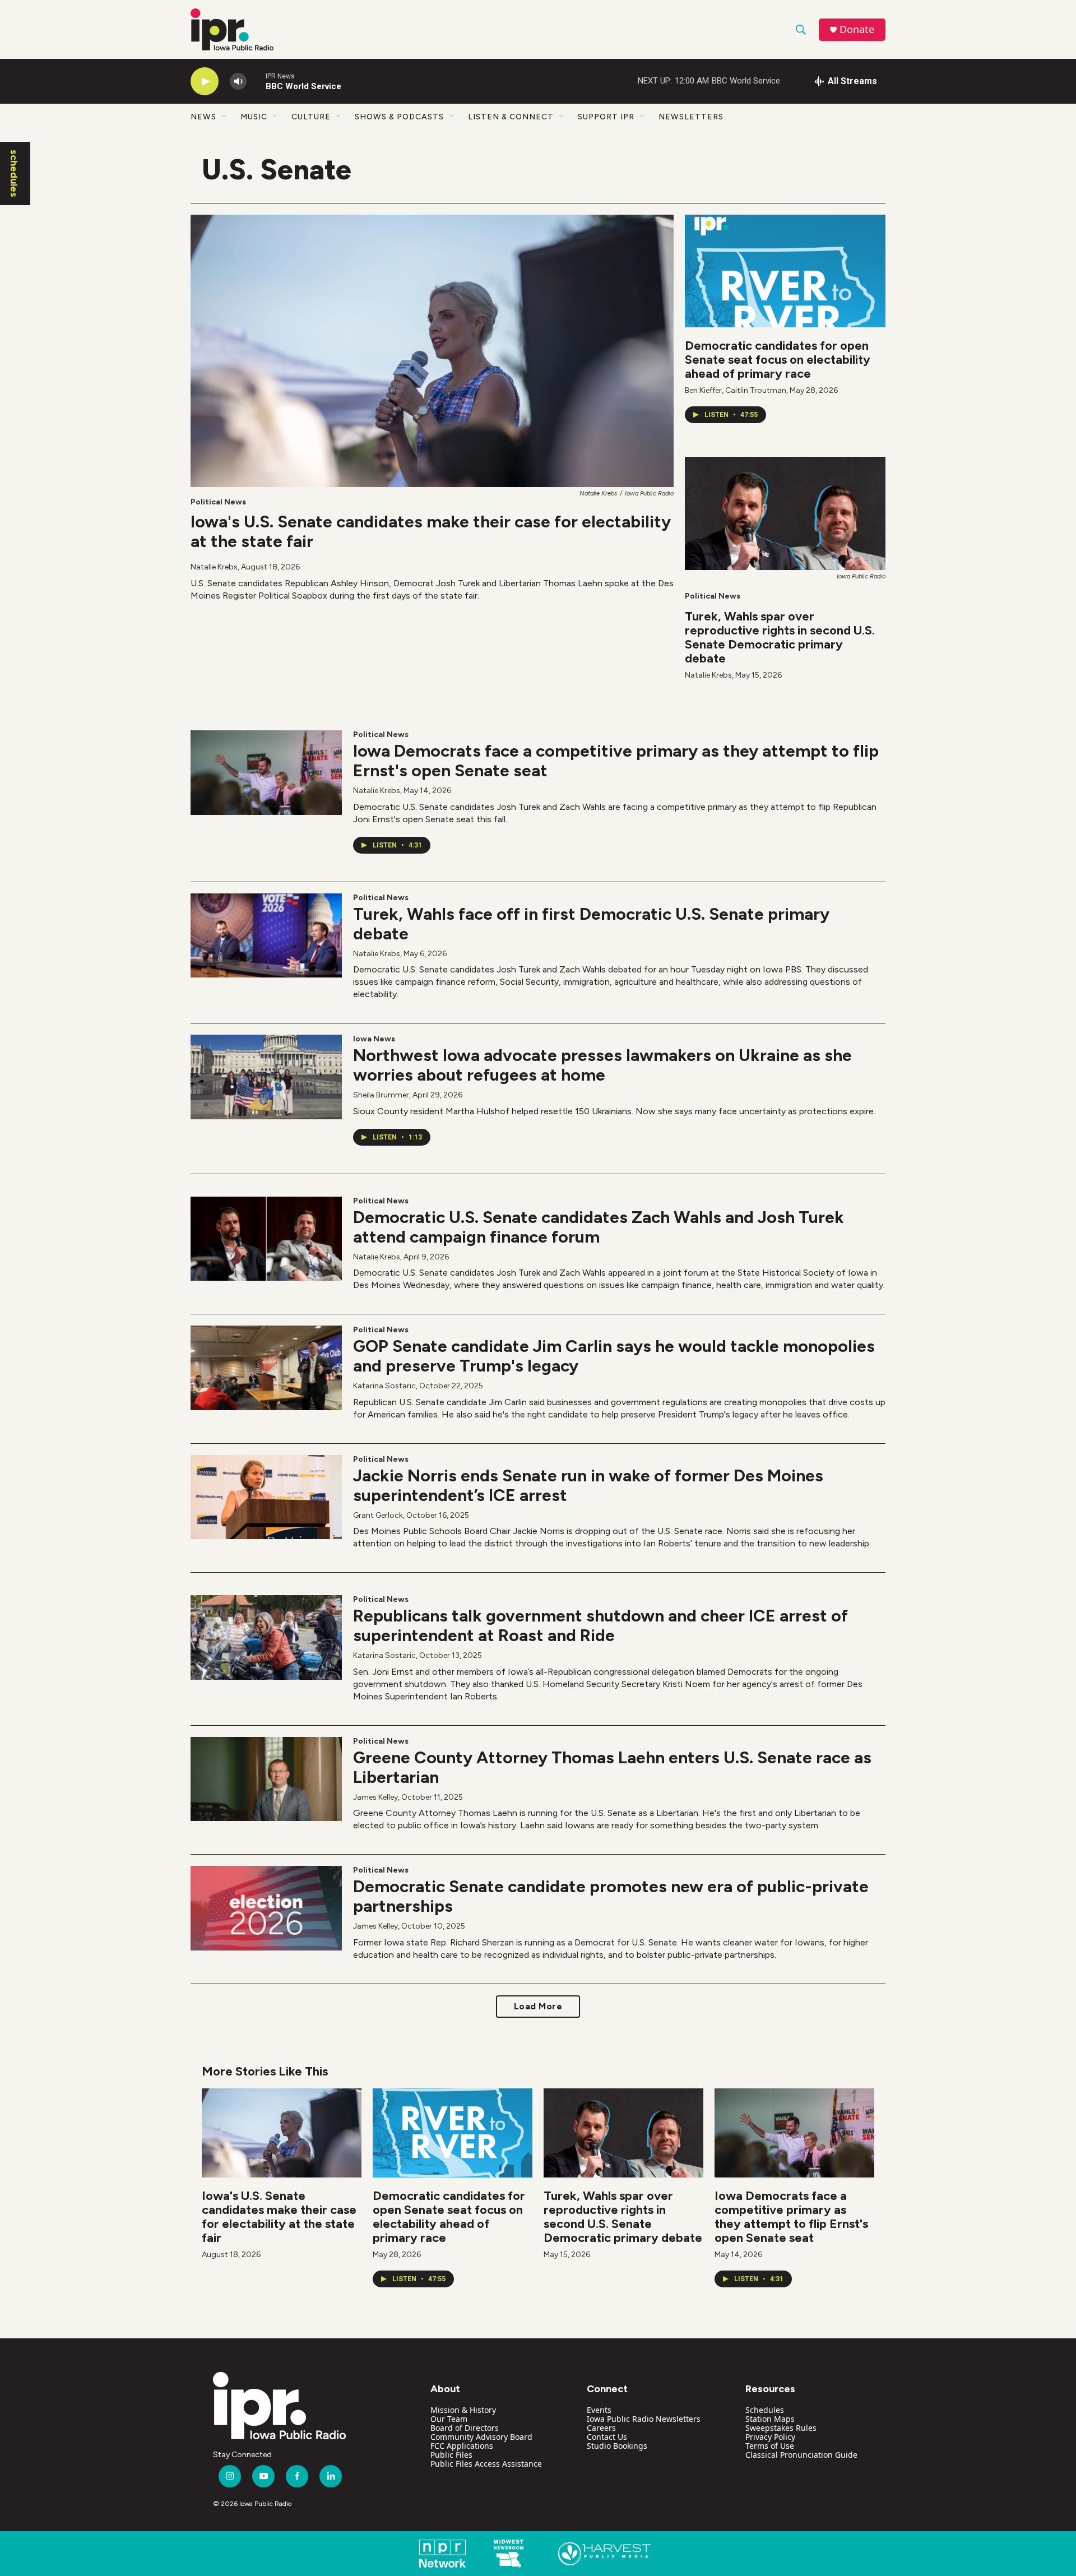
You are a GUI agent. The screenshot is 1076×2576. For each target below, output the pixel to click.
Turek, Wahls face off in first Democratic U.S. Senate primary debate (591, 924)
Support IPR (606, 117)
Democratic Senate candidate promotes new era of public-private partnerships (611, 1896)
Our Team (449, 2419)
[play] (205, 82)
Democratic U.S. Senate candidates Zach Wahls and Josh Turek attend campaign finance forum (599, 1227)
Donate (857, 29)
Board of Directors (465, 2428)
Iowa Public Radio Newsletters (644, 2419)
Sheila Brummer (381, 1095)
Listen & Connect (511, 117)
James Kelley (375, 1797)
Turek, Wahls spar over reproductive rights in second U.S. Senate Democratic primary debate (780, 637)
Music (254, 117)
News (203, 117)
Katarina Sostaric (384, 1386)
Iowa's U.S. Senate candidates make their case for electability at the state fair (431, 531)
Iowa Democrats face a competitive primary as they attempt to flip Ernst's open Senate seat (616, 761)
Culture (311, 117)
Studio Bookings (617, 2446)
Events (599, 2410)
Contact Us (607, 2437)
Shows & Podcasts (399, 117)
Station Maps (770, 2419)
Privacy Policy (770, 2437)
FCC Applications (462, 2446)
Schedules (765, 2410)
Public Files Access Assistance (486, 2464)
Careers (601, 2428)
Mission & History (463, 2410)
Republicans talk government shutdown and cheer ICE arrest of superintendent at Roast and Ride (600, 1625)
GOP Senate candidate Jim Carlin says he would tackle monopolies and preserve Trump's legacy (614, 1356)
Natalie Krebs (214, 567)
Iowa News (374, 1039)
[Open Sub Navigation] (225, 117)
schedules (14, 173)
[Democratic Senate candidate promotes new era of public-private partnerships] (266, 1908)
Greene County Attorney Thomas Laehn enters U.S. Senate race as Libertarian (612, 1767)
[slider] (256, 81)
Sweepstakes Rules (781, 2428)
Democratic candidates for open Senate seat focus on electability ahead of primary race (778, 360)
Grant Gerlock (378, 1515)
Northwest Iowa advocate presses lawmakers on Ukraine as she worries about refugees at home (602, 1065)
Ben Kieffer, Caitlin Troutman (736, 390)
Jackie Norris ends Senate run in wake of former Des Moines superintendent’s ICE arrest (588, 1485)
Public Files (451, 2455)
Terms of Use (770, 2446)
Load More (538, 2006)
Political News (218, 502)
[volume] (238, 82)
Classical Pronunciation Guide (801, 2455)
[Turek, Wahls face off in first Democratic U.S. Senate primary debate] (266, 935)
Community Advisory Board (481, 2437)
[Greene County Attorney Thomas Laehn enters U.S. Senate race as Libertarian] (266, 1779)
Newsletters (691, 117)
